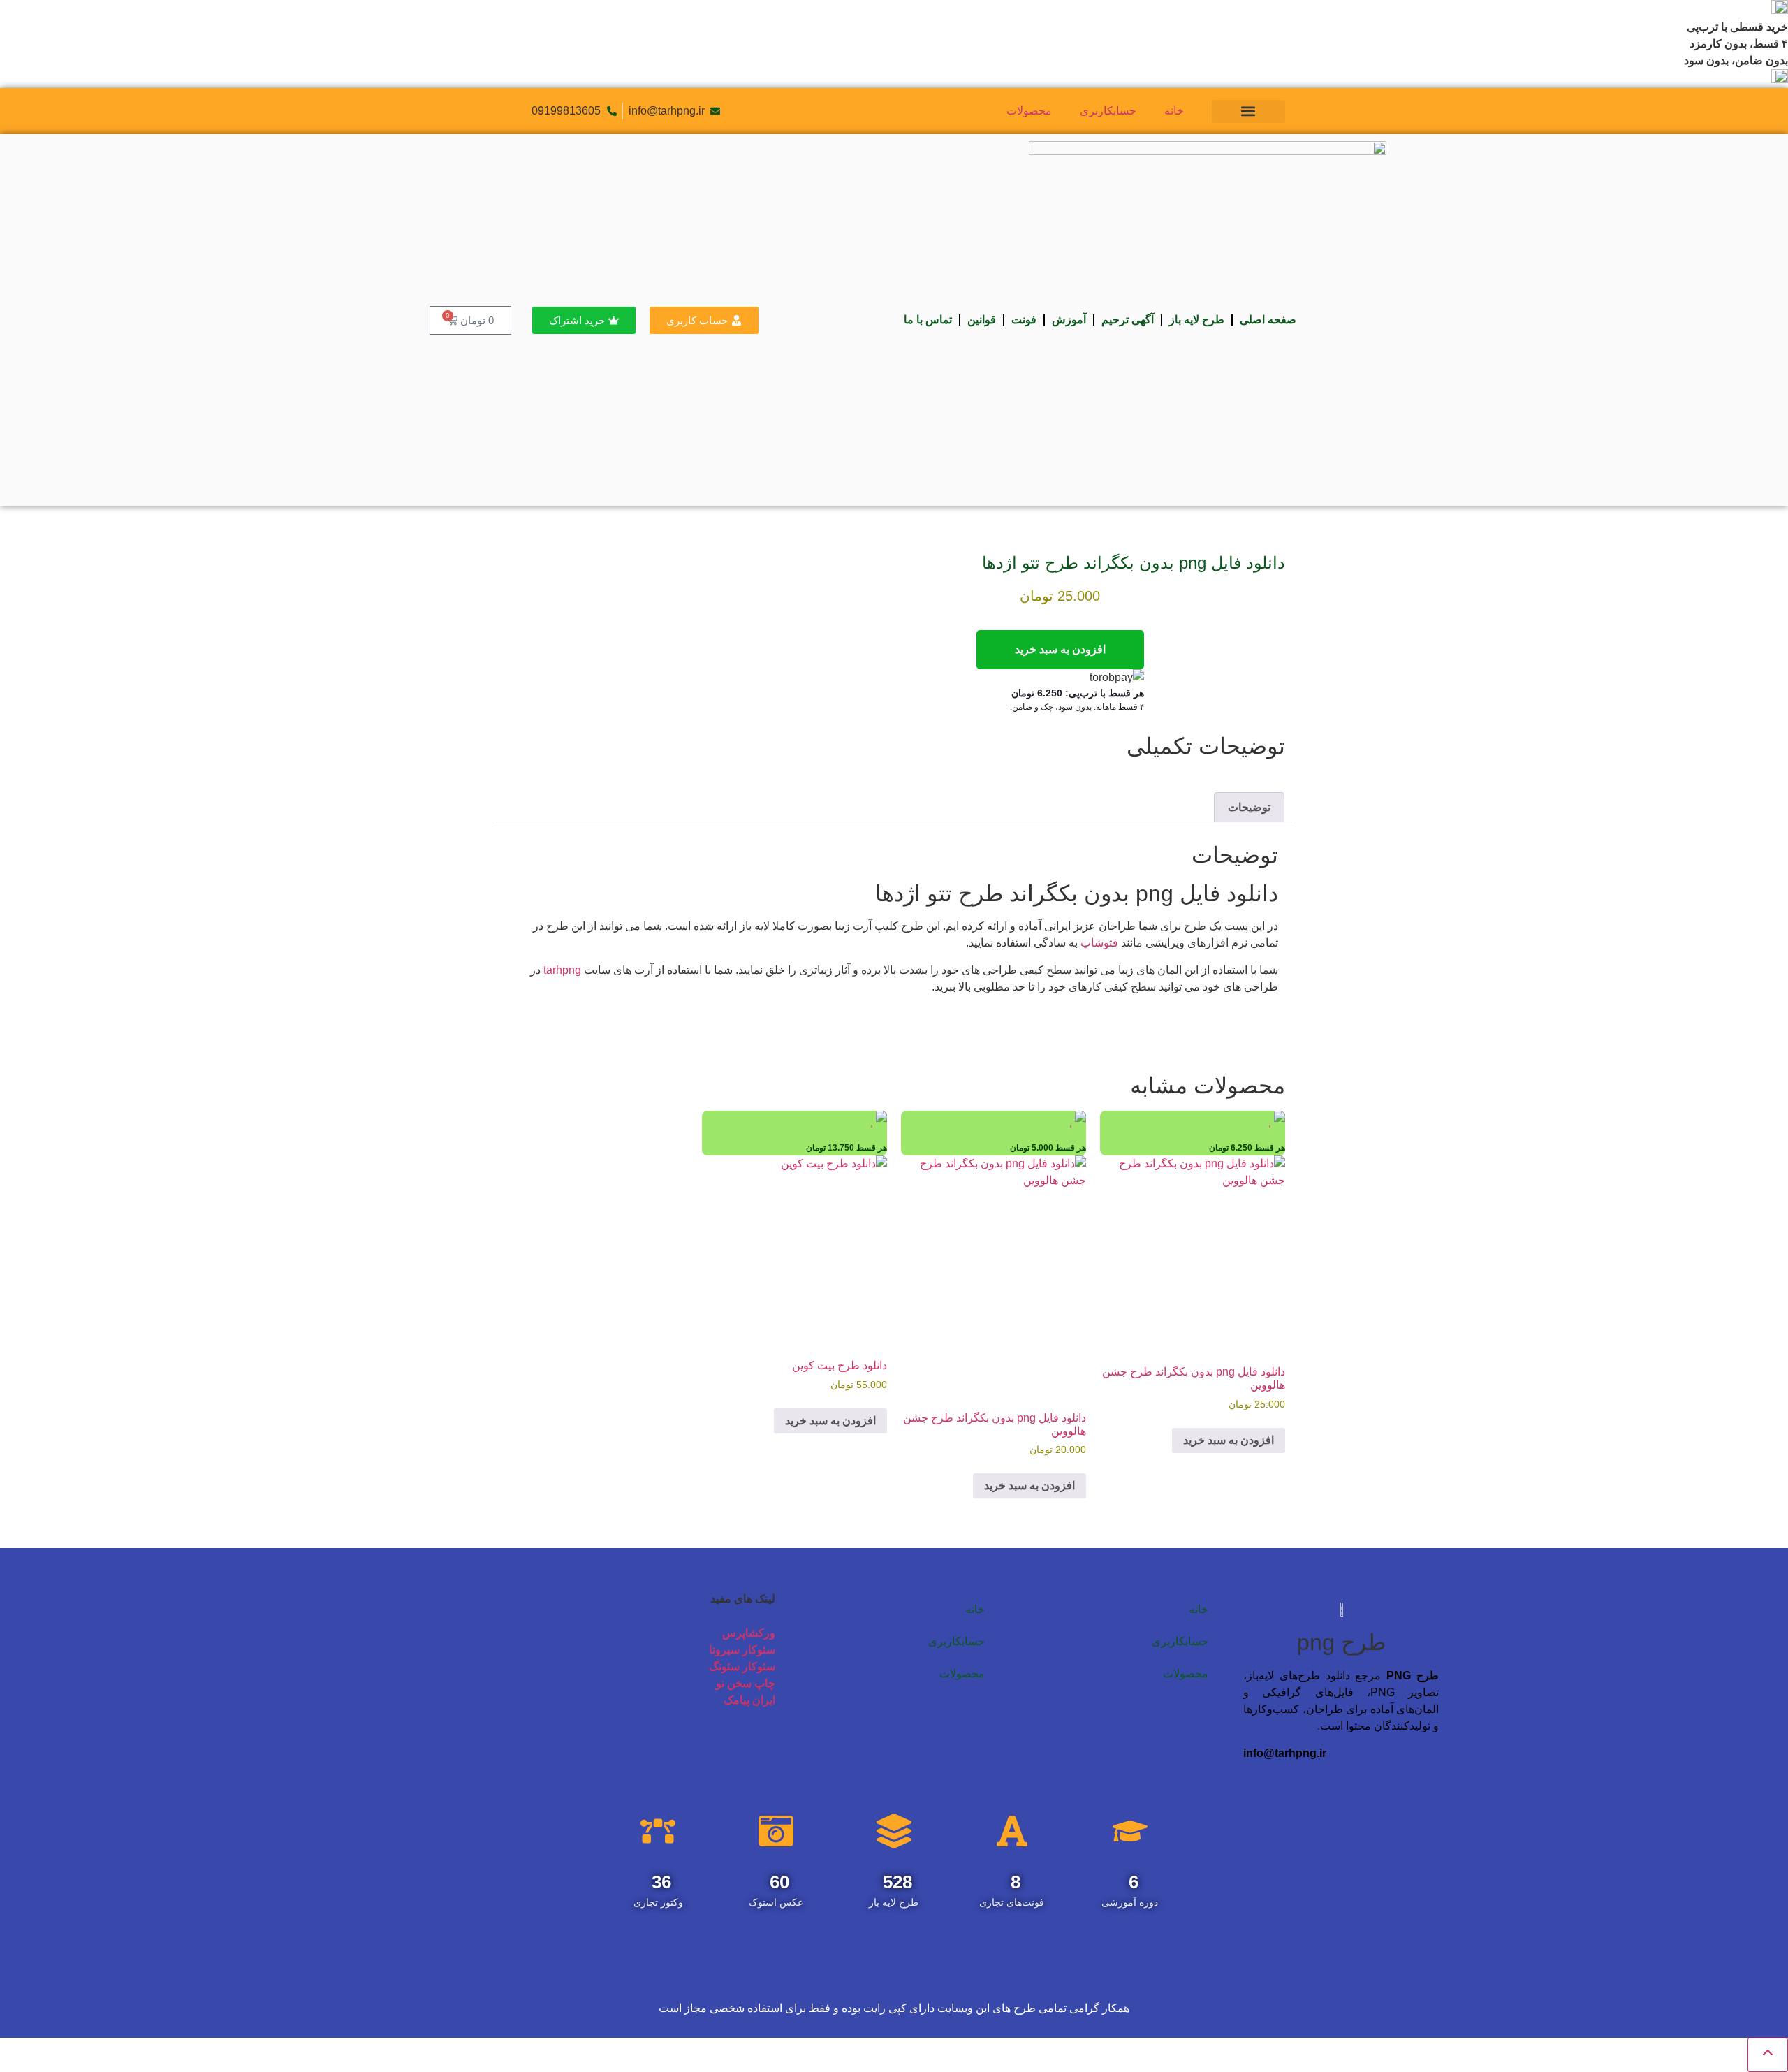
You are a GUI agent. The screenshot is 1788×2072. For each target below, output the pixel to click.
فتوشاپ (1099, 943)
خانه (1174, 111)
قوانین (982, 320)
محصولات (1029, 111)
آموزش (1069, 320)
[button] (1248, 111)
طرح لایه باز (1197, 320)
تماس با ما (928, 320)
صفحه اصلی (1268, 320)
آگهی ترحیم (1128, 320)
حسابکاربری (1108, 111)
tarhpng (562, 970)
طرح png (1341, 1642)
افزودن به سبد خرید (1060, 649)
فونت (1024, 320)
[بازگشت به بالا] (1768, 2055)
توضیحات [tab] (1249, 807)
